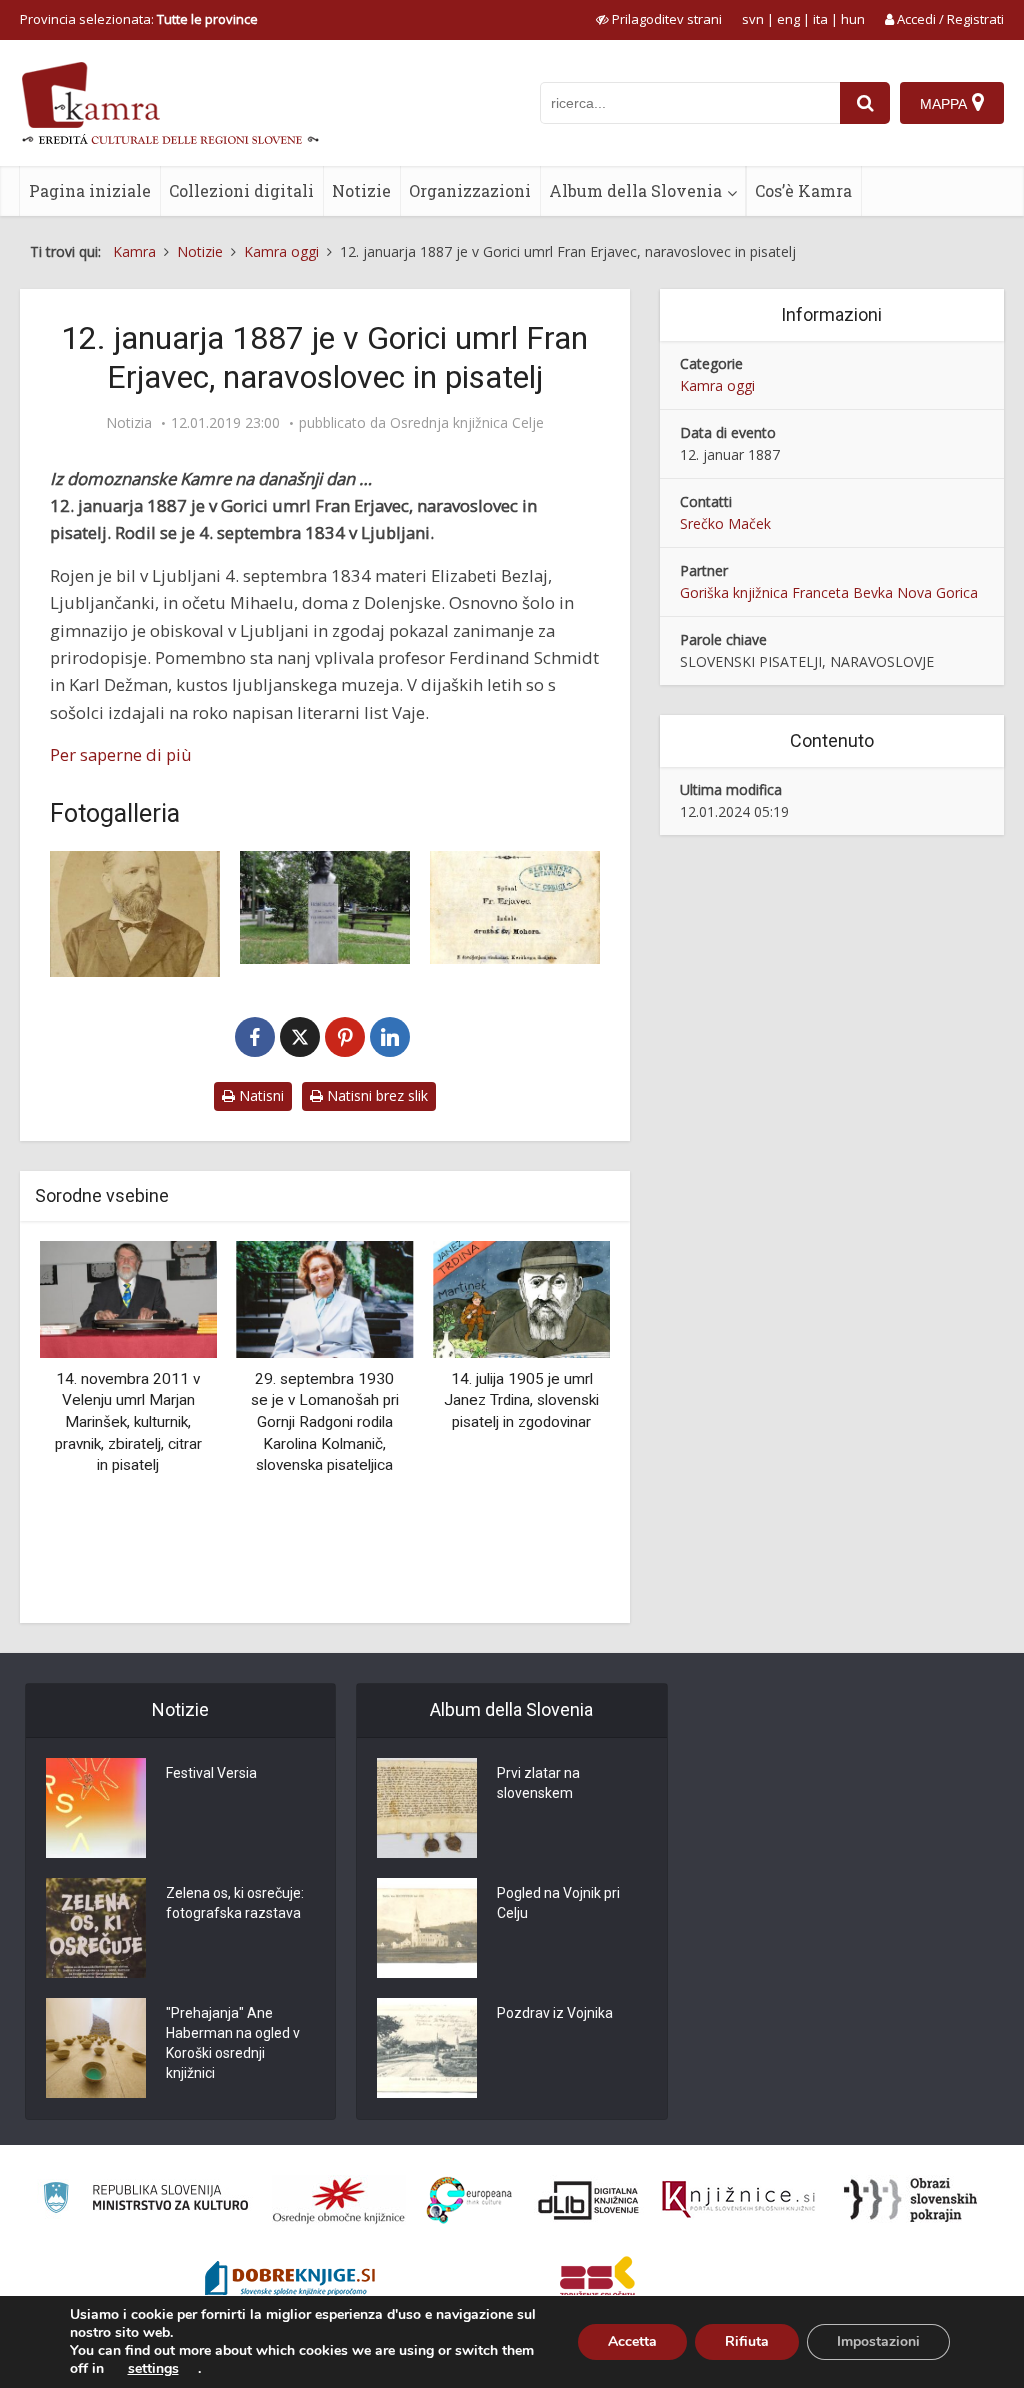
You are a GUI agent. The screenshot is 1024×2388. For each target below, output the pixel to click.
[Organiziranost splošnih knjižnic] (339, 2200)
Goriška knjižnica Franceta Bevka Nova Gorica (829, 592)
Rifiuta (747, 2341)
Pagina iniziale (90, 190)
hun (853, 19)
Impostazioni (878, 2341)
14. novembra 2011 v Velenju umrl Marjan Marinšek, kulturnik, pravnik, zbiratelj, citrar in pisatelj (128, 1422)
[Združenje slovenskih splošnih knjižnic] (738, 2200)
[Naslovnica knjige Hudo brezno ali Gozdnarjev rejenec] (515, 908)
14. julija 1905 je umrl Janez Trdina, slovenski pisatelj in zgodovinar (521, 1400)
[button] (560, 1424)
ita (820, 19)
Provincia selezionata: (139, 19)
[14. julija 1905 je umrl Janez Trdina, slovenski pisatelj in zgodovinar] (521, 1298)
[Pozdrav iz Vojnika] (427, 2048)
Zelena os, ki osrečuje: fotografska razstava (235, 1903)
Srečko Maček (725, 523)
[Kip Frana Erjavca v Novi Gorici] (325, 907)
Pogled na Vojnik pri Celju (558, 1903)
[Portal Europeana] (469, 2200)
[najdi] (865, 103)
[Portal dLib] (589, 2200)
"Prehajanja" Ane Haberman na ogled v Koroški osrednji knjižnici (233, 2043)
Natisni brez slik (375, 1095)
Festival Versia (211, 1773)
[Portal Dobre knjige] (290, 2281)
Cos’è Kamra (803, 190)
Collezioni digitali (241, 190)
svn (753, 19)
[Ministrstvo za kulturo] (145, 2200)
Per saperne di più (121, 754)
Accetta (632, 2341)
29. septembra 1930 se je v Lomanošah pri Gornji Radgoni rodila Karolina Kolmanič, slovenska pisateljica (325, 1422)
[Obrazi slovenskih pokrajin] (910, 2200)
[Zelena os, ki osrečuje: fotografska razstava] (96, 1928)
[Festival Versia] (96, 1808)
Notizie (361, 190)
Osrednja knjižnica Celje (467, 423)
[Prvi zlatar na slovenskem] (427, 1808)
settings (153, 2369)
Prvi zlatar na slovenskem (538, 1783)
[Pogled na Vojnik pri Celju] (427, 1928)
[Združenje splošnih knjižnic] (597, 2281)
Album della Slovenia (635, 190)
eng (788, 19)
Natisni (259, 1095)
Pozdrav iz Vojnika (555, 2013)
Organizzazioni (470, 190)
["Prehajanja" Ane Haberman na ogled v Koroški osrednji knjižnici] (96, 2048)
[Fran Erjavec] (135, 914)
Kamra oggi (717, 385)
